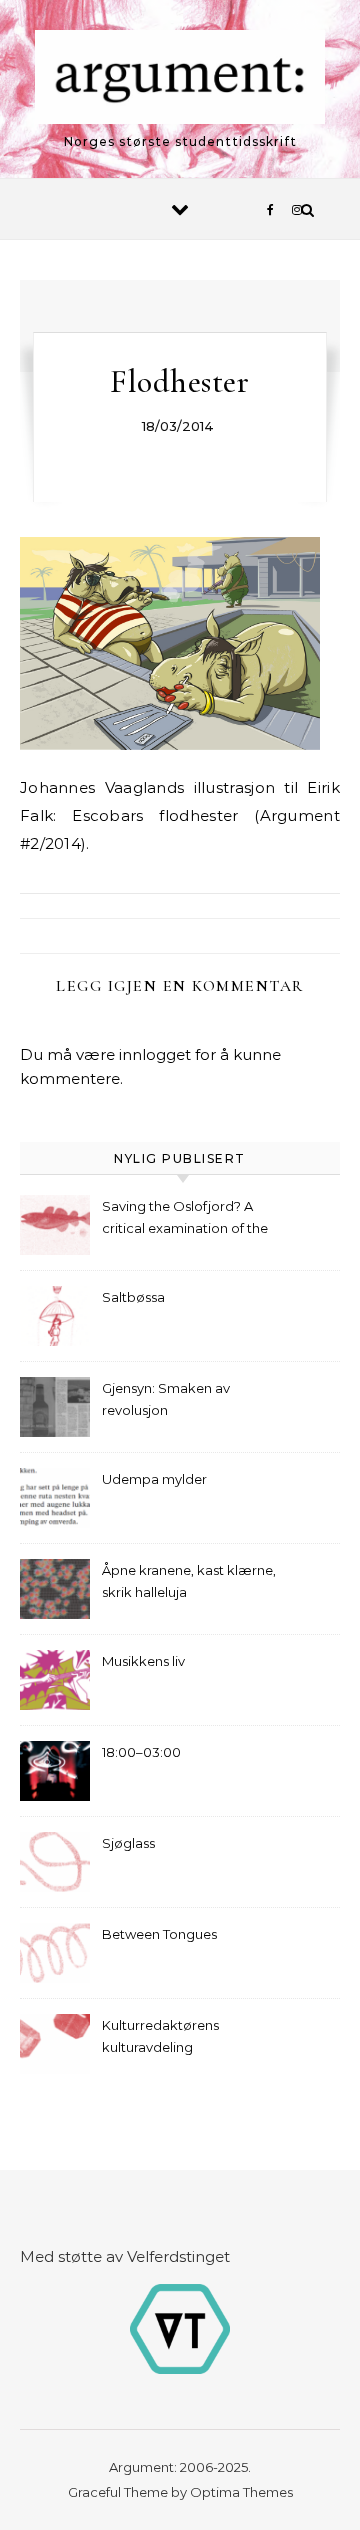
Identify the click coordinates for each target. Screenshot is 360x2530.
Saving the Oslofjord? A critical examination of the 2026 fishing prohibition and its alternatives (191, 1219)
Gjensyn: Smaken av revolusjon (166, 1399)
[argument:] (180, 80)
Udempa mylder (154, 1479)
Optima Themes (241, 2492)
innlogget (155, 1054)
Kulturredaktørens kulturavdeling (160, 2036)
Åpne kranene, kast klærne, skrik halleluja (189, 1581)
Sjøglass (128, 1843)
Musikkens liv (143, 1661)
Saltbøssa (133, 1297)
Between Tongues (159, 1934)
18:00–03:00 (141, 1752)
